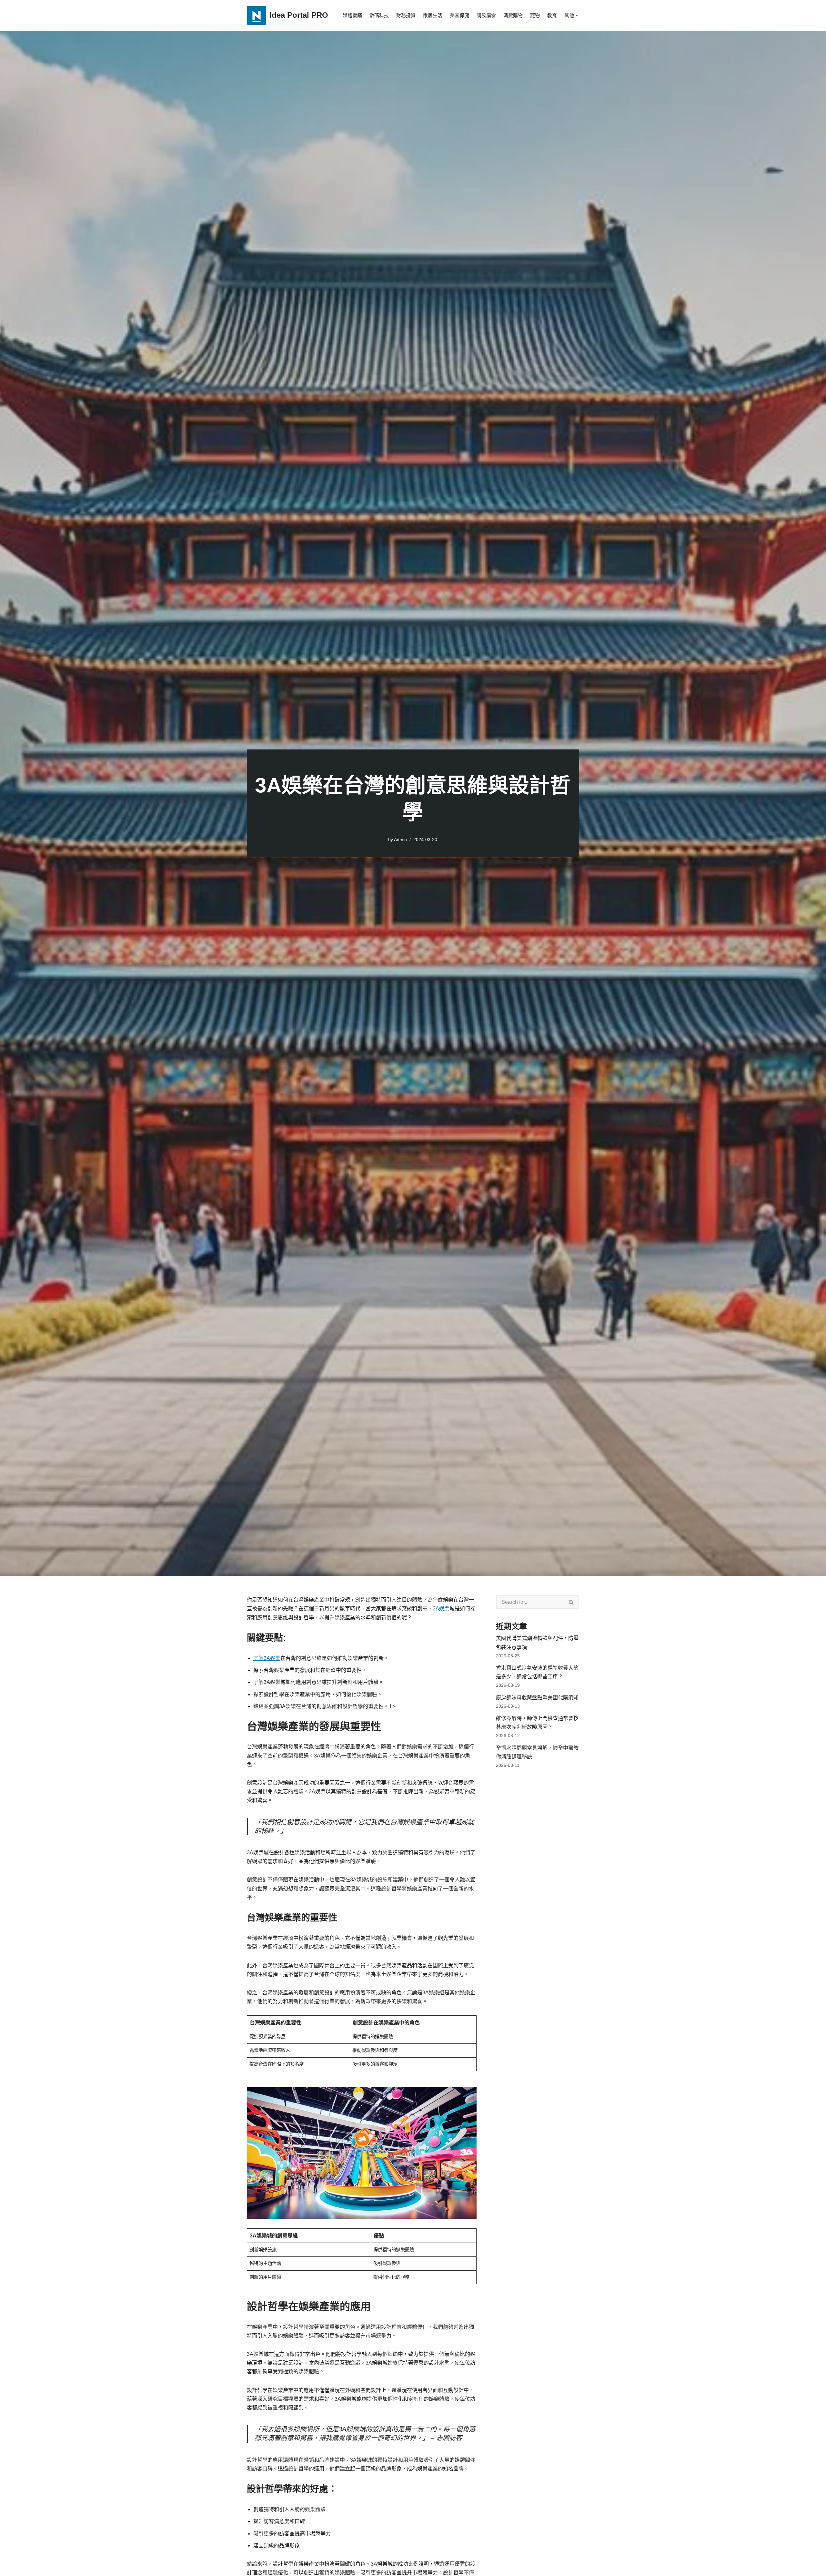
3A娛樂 (441, 1609)
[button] (577, 15)
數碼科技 (379, 15)
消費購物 (513, 15)
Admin (400, 840)
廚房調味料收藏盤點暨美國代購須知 (537, 1698)
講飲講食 (486, 15)
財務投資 (406, 15)
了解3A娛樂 (267, 1658)
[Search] (571, 1602)
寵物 (535, 15)
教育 (552, 15)
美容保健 (459, 15)
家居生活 (433, 15)
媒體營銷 (352, 15)
